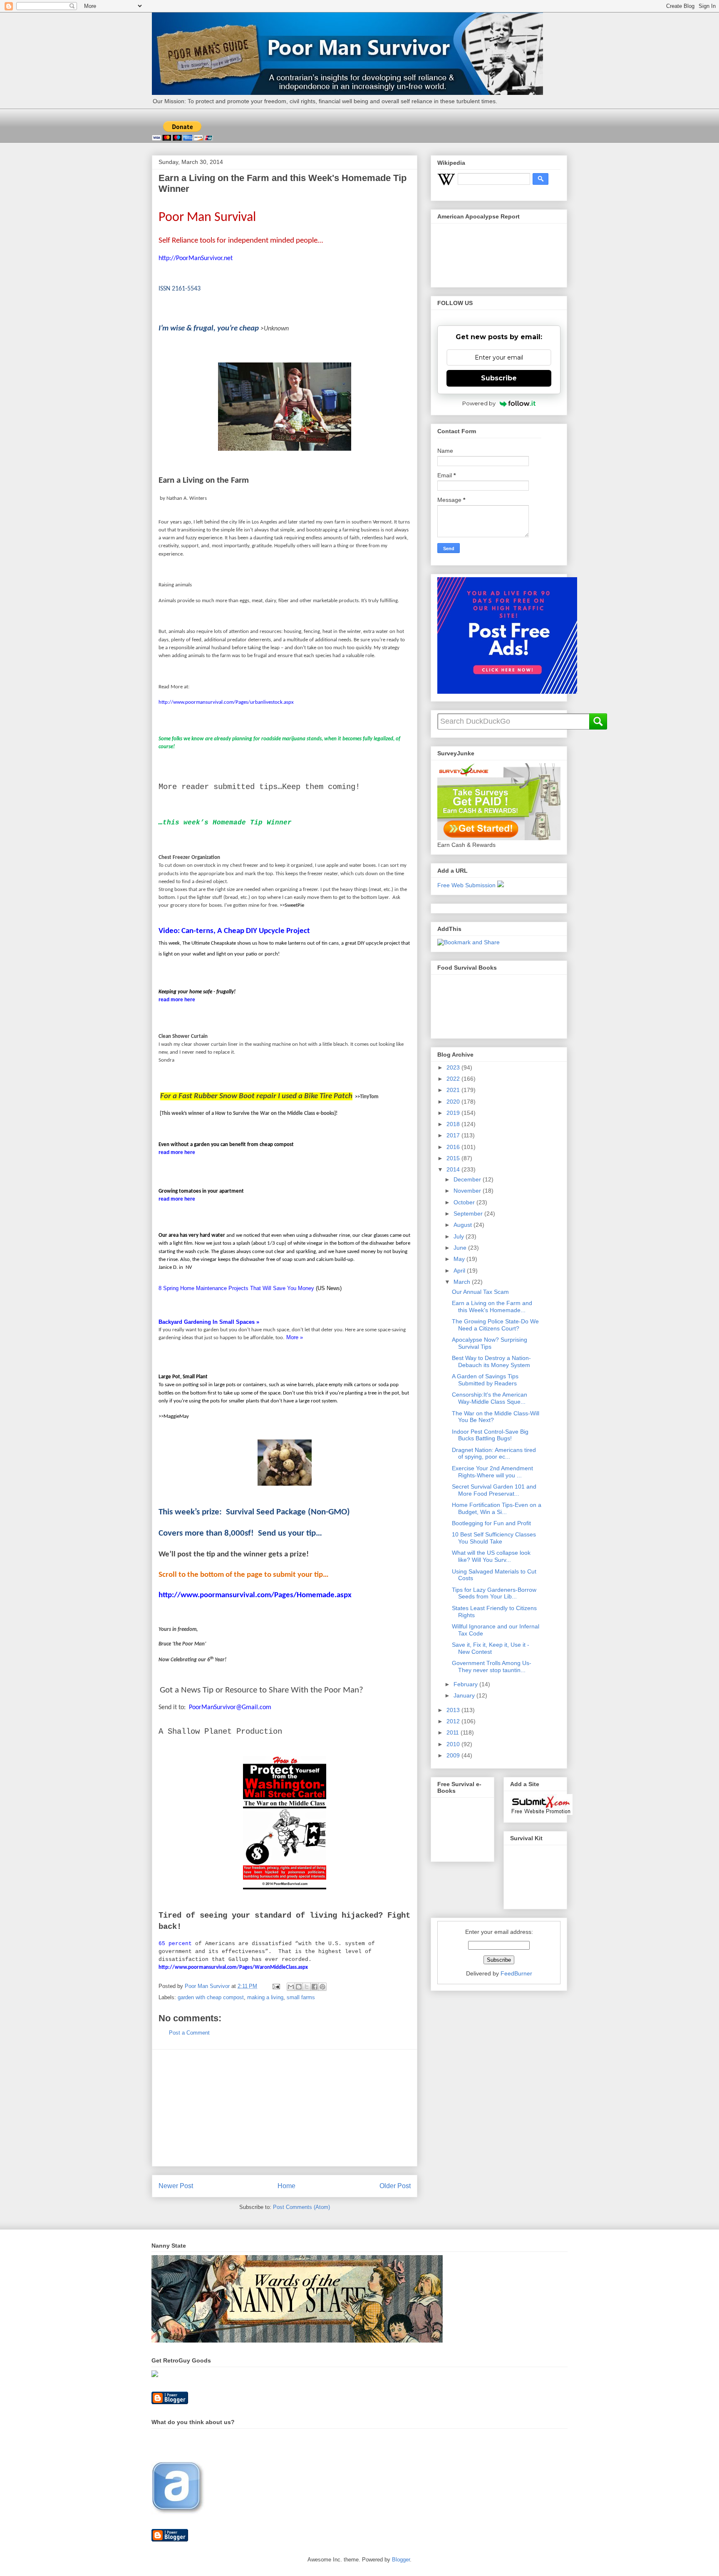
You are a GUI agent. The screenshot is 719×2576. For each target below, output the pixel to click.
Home (286, 2186)
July (460, 1236)
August (464, 1225)
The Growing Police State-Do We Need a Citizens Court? (495, 1325)
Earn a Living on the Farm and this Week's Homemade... (492, 1307)
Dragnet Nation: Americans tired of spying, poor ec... (494, 1453)
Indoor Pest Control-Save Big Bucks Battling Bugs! (490, 1435)
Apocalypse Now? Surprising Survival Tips (490, 1343)
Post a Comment (189, 2033)
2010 (454, 1744)
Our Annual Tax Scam (480, 1292)
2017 (454, 1135)
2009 (454, 1755)
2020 (454, 1102)
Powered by (479, 403)
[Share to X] (307, 1987)
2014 (454, 1169)
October (465, 1202)
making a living (265, 1997)
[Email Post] (276, 1986)
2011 (454, 1732)
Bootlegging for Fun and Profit (491, 1523)
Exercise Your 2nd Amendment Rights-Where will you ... (492, 1472)
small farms (301, 1997)
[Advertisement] (285, 2108)
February (466, 1684)
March (463, 1282)
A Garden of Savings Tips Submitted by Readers (485, 1380)
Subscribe (499, 378)
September (469, 1214)
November (468, 1191)
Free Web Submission (466, 885)
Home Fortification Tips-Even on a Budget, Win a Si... (497, 1508)
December (468, 1179)
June (461, 1248)
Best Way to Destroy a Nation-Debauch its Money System (491, 1361)
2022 (454, 1079)
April (460, 1271)
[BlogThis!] (299, 1987)
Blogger (401, 2560)
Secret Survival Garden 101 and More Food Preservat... (494, 1490)
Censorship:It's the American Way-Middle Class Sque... (490, 1398)
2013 (454, 1710)
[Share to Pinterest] (322, 1987)
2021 (454, 1090)
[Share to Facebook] (315, 1987)
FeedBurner (516, 1973)
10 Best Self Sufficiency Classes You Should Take (494, 1538)
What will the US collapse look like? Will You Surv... (491, 1556)
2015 (454, 1158)
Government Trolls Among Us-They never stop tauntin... (492, 1666)
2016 (454, 1147)
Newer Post (176, 2186)
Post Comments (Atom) (301, 2207)
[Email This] (291, 1987)
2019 (454, 1113)
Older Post (395, 2186)
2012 (454, 1721)
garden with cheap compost (211, 1997)
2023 (454, 1067)
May (460, 1259)
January (465, 1695)
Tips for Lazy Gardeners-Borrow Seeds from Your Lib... (494, 1593)
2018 (454, 1124)
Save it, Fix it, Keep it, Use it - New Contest (491, 1648)
